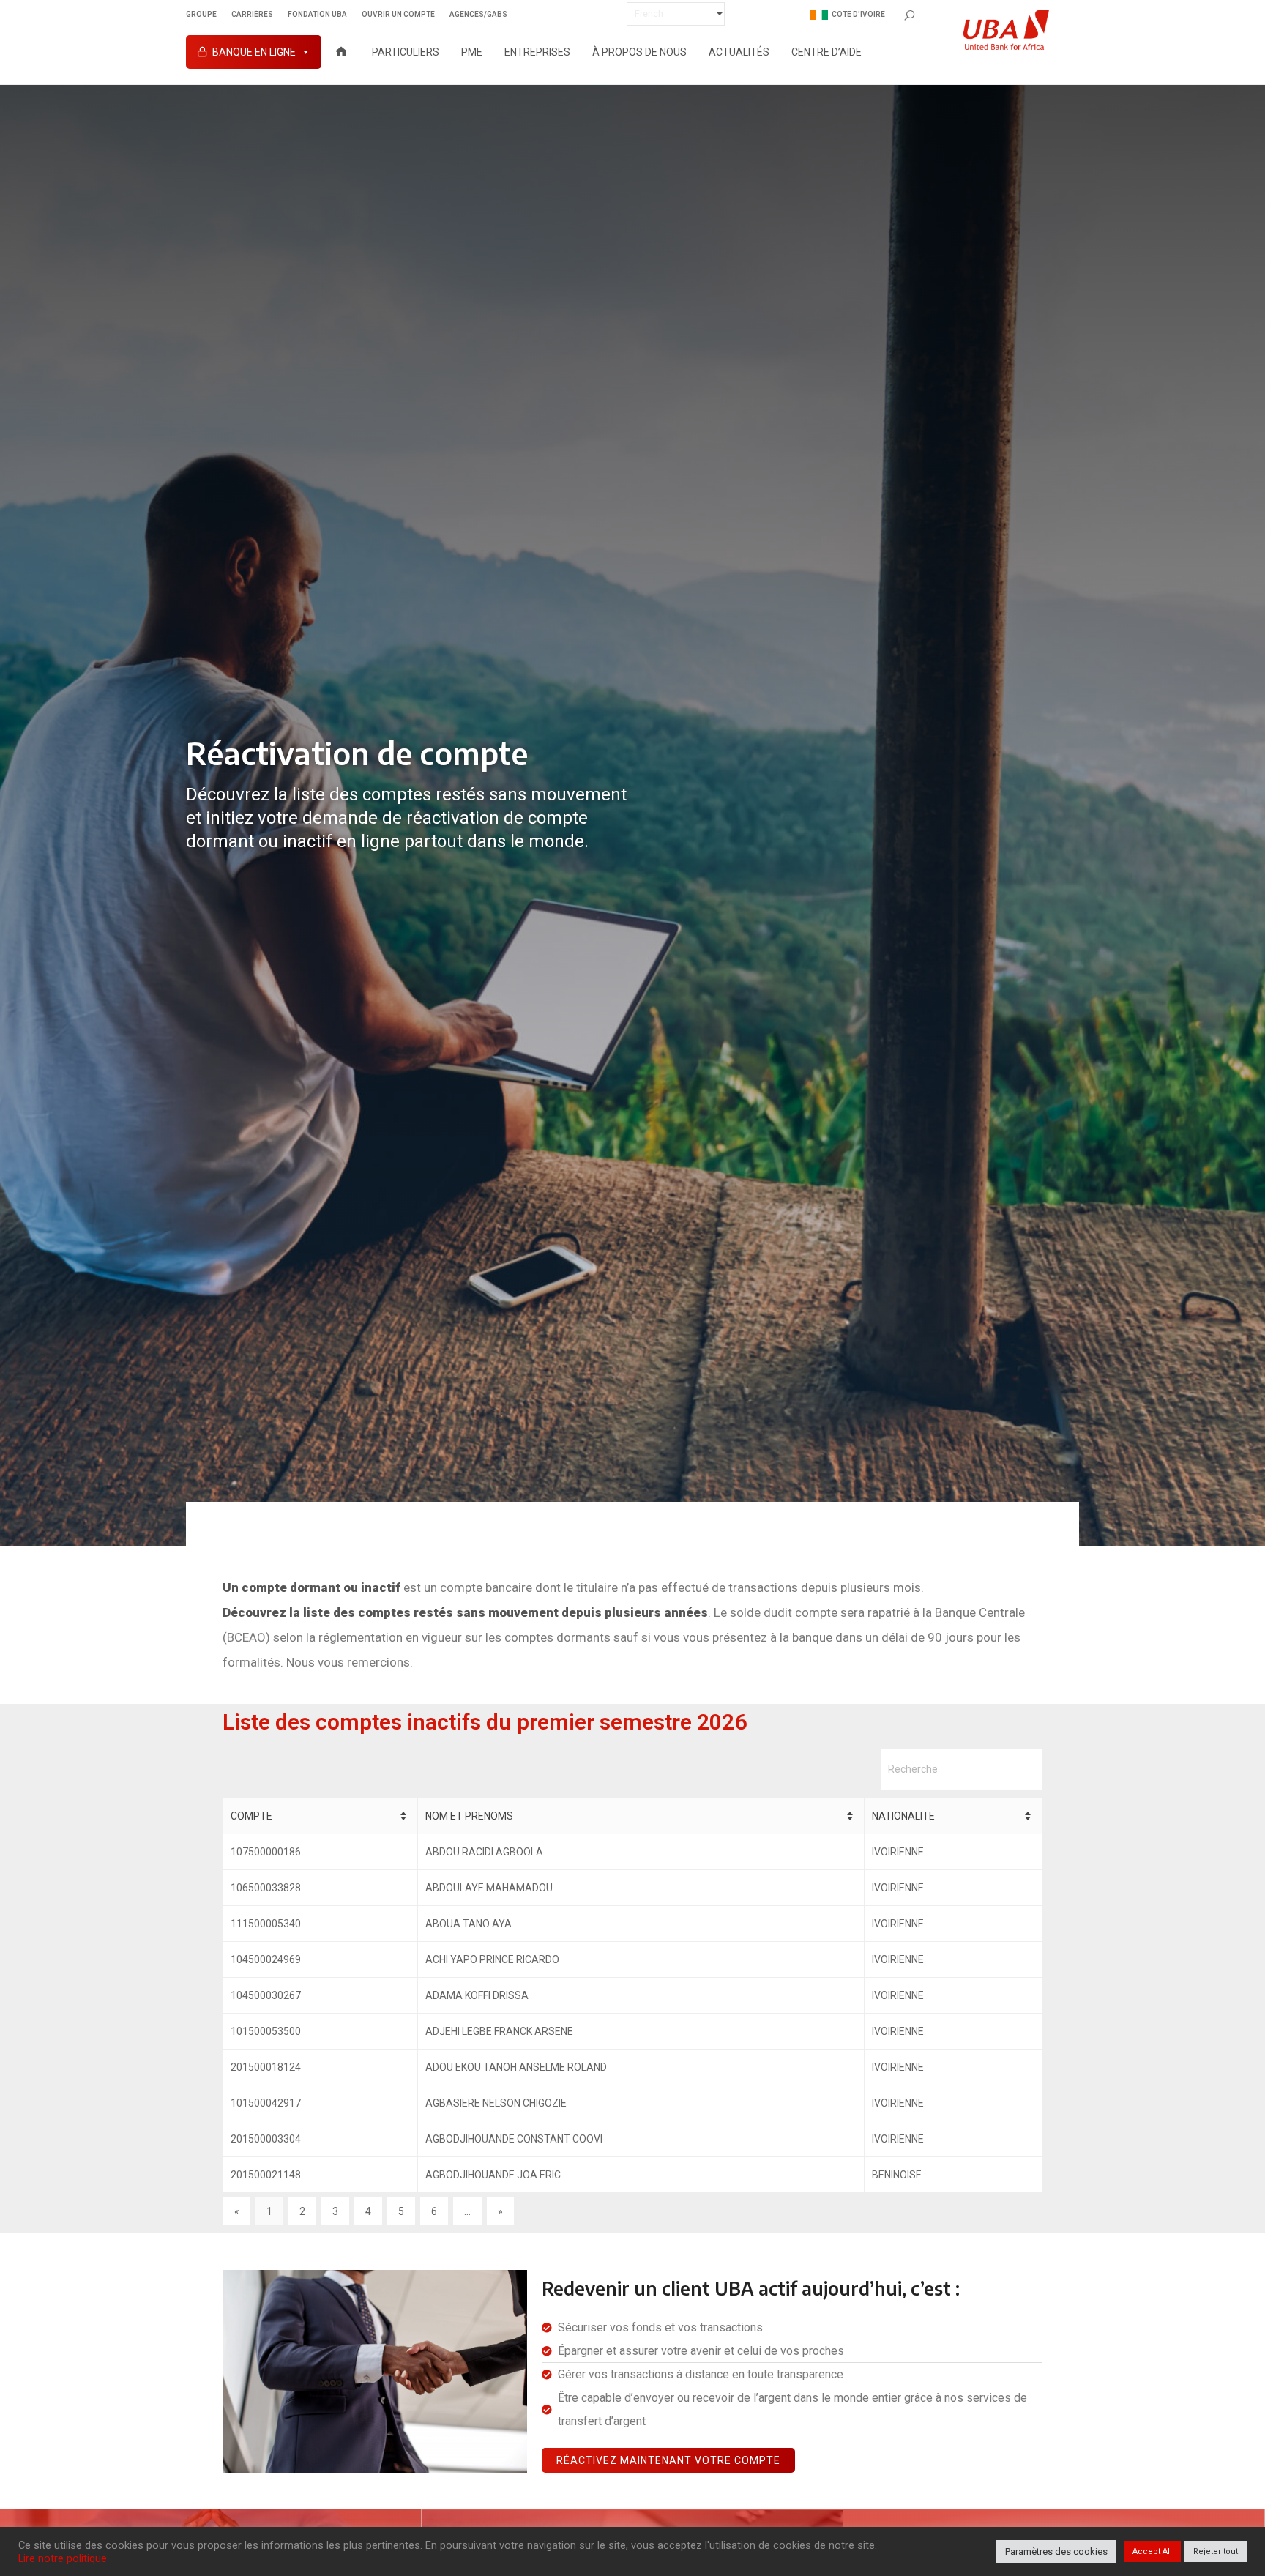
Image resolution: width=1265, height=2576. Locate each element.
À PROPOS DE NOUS (639, 52)
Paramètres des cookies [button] (1056, 2551)
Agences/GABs (478, 15)
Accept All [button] (1152, 2551)
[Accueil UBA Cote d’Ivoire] (341, 52)
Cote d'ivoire (858, 14)
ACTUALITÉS (739, 52)
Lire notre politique (63, 2558)
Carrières (252, 15)
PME (472, 52)
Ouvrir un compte (398, 15)
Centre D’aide (826, 52)
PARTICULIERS (406, 52)
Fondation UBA (317, 15)
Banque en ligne (254, 52)
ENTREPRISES (537, 52)
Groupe (201, 15)
